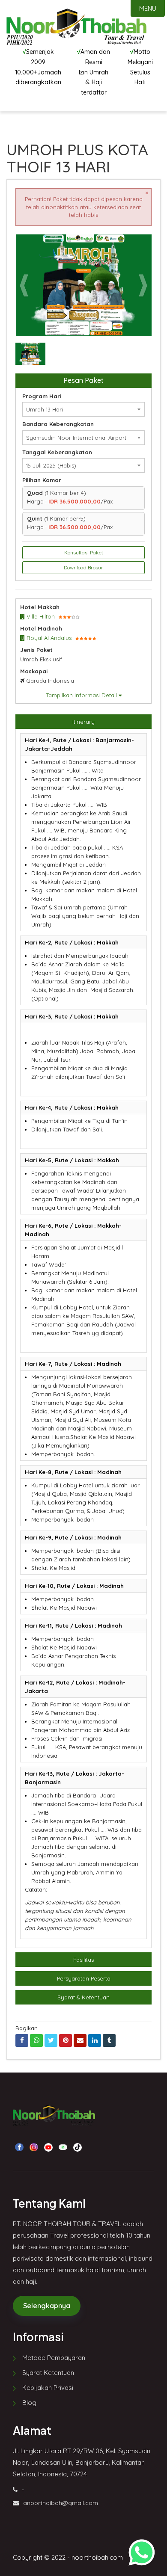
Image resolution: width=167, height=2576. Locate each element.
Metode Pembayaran (54, 2358)
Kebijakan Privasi (48, 2388)
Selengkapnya (47, 2306)
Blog (29, 2403)
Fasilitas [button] (83, 1960)
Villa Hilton (40, 616)
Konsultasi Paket (84, 552)
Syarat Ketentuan (48, 2373)
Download (128, 245)
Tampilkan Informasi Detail (82, 695)
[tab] (83, 722)
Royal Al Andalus (48, 638)
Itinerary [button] (83, 722)
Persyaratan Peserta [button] (84, 1978)
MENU (148, 8)
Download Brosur (83, 567)
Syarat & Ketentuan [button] (83, 1997)
